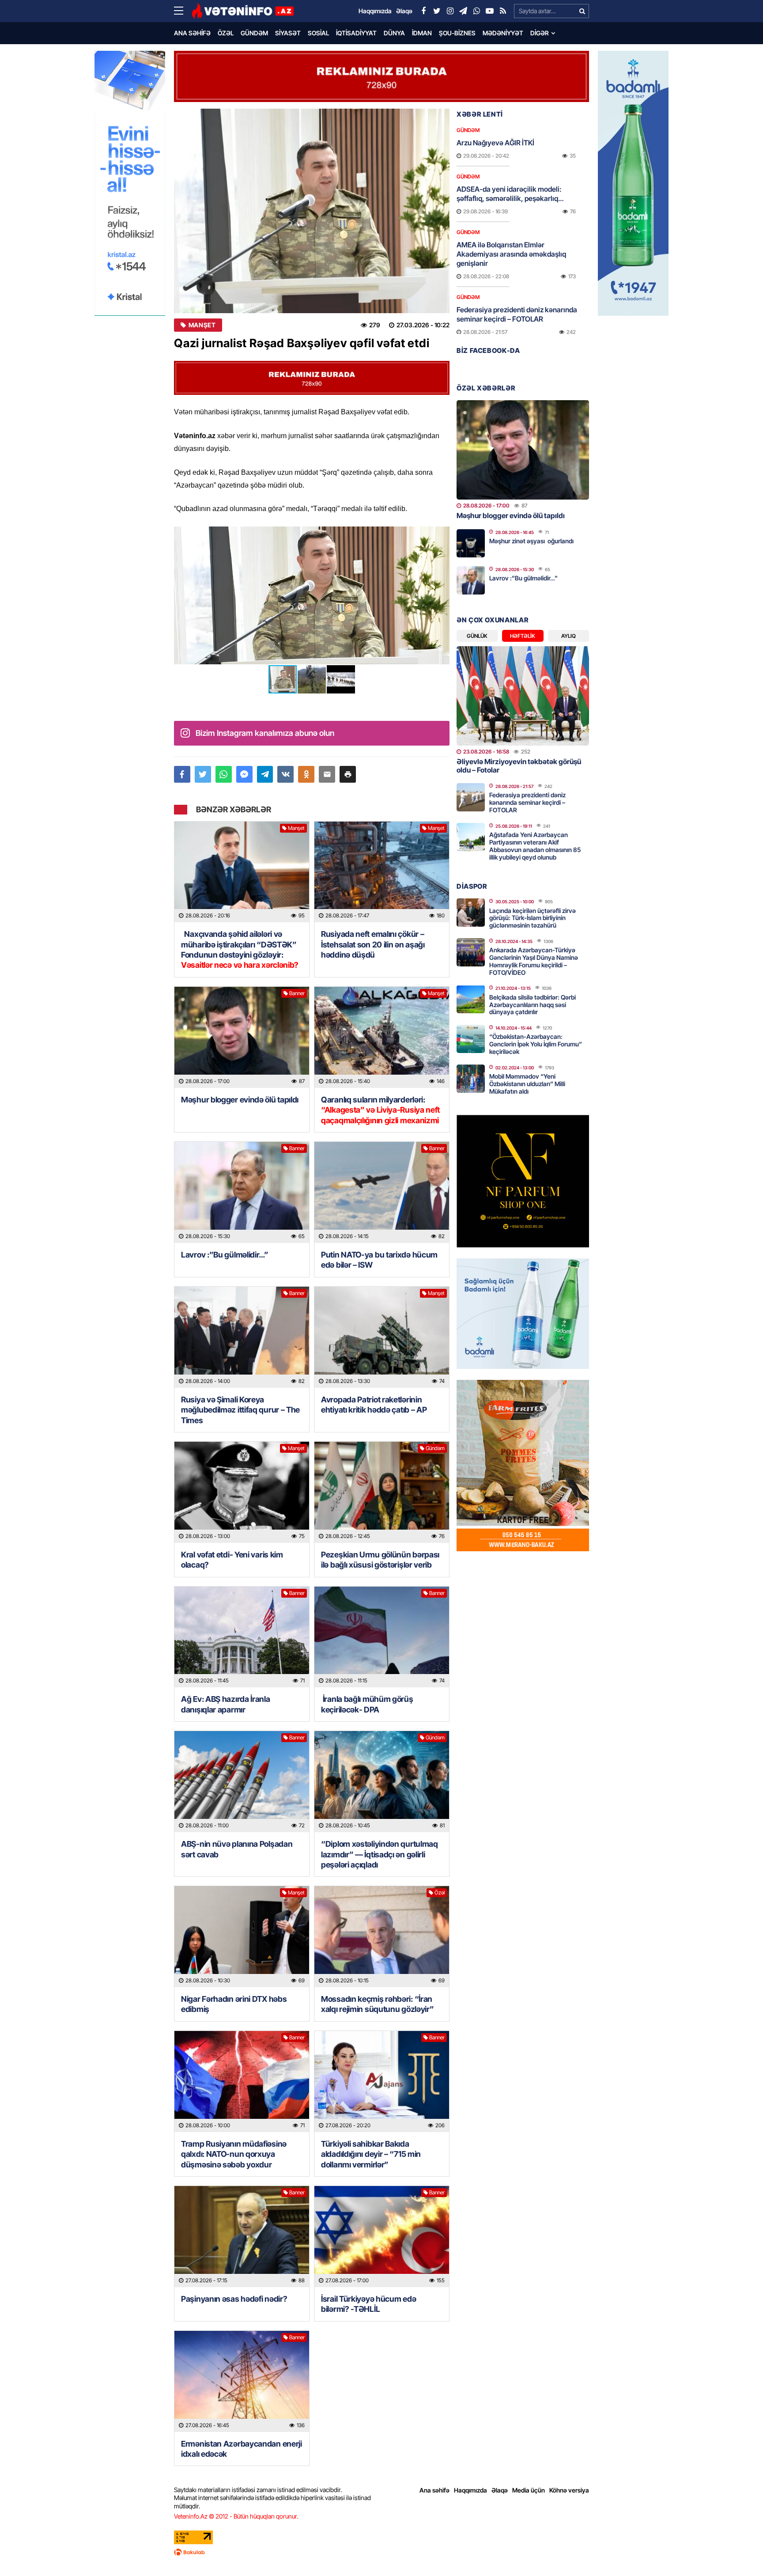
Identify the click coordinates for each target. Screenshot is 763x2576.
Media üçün (529, 2490)
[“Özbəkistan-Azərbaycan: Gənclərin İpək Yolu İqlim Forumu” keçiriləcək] (471, 1039)
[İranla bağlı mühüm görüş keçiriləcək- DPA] (382, 1637)
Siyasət (288, 33)
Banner (297, 993)
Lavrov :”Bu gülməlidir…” (225, 1255)
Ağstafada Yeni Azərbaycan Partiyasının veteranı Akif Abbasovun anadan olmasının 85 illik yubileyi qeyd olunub (535, 846)
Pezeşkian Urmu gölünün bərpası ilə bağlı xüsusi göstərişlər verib (380, 1560)
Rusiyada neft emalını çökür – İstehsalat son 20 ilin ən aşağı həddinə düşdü (373, 944)
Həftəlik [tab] (523, 636)
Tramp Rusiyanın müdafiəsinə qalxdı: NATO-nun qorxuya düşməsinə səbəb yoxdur (234, 2154)
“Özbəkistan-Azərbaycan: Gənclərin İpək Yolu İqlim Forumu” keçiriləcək (536, 1044)
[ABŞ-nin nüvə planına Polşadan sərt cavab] (242, 1782)
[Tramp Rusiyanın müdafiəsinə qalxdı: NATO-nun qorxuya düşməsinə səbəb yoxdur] (242, 2082)
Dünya (394, 33)
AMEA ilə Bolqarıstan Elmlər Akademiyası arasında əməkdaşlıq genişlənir (511, 254)
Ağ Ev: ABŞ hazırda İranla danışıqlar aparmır (226, 1704)
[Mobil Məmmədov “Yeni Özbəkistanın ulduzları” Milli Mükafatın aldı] (471, 1079)
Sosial (318, 33)
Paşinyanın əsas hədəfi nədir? (234, 2299)
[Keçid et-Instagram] (450, 11)
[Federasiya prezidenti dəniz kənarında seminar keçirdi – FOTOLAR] (471, 797)
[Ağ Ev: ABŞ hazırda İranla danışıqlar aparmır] (242, 1637)
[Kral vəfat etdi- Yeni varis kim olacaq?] (242, 1492)
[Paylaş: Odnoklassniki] (306, 774)
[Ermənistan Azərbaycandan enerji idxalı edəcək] (242, 2381)
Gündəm (254, 33)
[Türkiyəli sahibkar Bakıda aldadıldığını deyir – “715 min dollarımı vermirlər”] (382, 2082)
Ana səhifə (192, 33)
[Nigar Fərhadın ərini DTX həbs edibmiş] (242, 1937)
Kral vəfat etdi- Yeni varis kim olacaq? (232, 1560)
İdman (422, 33)
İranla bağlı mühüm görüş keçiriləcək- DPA (367, 1704)
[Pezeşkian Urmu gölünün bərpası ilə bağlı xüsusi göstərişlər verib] (382, 1492)
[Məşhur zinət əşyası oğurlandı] (471, 543)
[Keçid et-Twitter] (437, 11)
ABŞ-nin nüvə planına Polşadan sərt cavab (237, 1849)
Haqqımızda (470, 2490)
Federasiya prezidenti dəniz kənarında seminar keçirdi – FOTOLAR (517, 314)
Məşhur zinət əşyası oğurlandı (531, 541)
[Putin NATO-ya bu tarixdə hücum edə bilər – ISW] (382, 1192)
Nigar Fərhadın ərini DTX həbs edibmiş (234, 2004)
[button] (442, 534)
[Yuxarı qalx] (738, 2551)
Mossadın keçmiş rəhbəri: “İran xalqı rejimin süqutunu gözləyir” (377, 2004)
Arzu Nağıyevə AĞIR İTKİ (495, 143)
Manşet (202, 325)
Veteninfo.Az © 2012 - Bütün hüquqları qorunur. (236, 2516)
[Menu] (183, 11)
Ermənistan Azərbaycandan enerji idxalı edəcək (242, 2449)
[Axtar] (582, 11)
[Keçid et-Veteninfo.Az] (243, 11)
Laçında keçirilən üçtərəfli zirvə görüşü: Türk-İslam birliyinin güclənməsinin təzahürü (533, 918)
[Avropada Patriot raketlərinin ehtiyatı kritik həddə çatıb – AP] (382, 1337)
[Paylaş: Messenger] (244, 774)
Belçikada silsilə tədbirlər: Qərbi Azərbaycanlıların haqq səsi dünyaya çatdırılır (533, 1005)
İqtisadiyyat (356, 33)
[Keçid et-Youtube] (490, 11)
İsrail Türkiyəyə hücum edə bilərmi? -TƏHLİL (368, 2304)
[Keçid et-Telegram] (463, 11)
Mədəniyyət (503, 33)
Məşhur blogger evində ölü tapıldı (240, 1100)
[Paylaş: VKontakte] (285, 774)
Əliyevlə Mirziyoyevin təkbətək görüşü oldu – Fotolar (519, 766)
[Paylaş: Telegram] (265, 774)
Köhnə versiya (569, 2490)
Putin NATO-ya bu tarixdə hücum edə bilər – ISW (379, 1260)
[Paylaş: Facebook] (182, 774)
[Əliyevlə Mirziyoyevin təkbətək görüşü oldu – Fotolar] (523, 696)
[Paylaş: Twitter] (203, 774)
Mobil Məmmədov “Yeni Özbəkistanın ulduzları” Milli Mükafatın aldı (527, 1084)
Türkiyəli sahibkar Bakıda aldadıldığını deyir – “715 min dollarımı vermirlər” (371, 2154)
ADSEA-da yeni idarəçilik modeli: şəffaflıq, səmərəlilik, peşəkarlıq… (510, 194)
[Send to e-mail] (327, 774)
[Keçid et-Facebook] (423, 11)
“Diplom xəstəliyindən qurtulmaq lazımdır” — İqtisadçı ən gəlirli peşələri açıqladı (380, 1854)
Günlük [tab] (477, 636)
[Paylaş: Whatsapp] (224, 774)
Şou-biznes (457, 33)
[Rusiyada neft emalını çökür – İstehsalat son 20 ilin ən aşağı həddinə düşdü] (382, 872)
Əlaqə (500, 2490)
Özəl (226, 33)
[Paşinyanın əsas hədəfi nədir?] (242, 2237)
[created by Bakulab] (381, 2552)
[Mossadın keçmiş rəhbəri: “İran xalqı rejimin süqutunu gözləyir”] (382, 1937)
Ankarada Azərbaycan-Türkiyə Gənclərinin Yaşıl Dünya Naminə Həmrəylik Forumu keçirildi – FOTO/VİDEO (534, 961)
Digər (540, 33)
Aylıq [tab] (568, 636)
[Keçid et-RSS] (503, 11)
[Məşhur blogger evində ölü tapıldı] (242, 1037)
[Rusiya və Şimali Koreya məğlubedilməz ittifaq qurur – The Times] (242, 1337)
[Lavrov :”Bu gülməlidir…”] (242, 1192)
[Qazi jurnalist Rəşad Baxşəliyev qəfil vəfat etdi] (312, 211)
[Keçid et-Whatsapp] (476, 11)
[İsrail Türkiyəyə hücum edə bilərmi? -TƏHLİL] (382, 2237)
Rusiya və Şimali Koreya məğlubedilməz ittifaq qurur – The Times (240, 1410)
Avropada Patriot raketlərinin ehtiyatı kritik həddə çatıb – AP (374, 1405)
